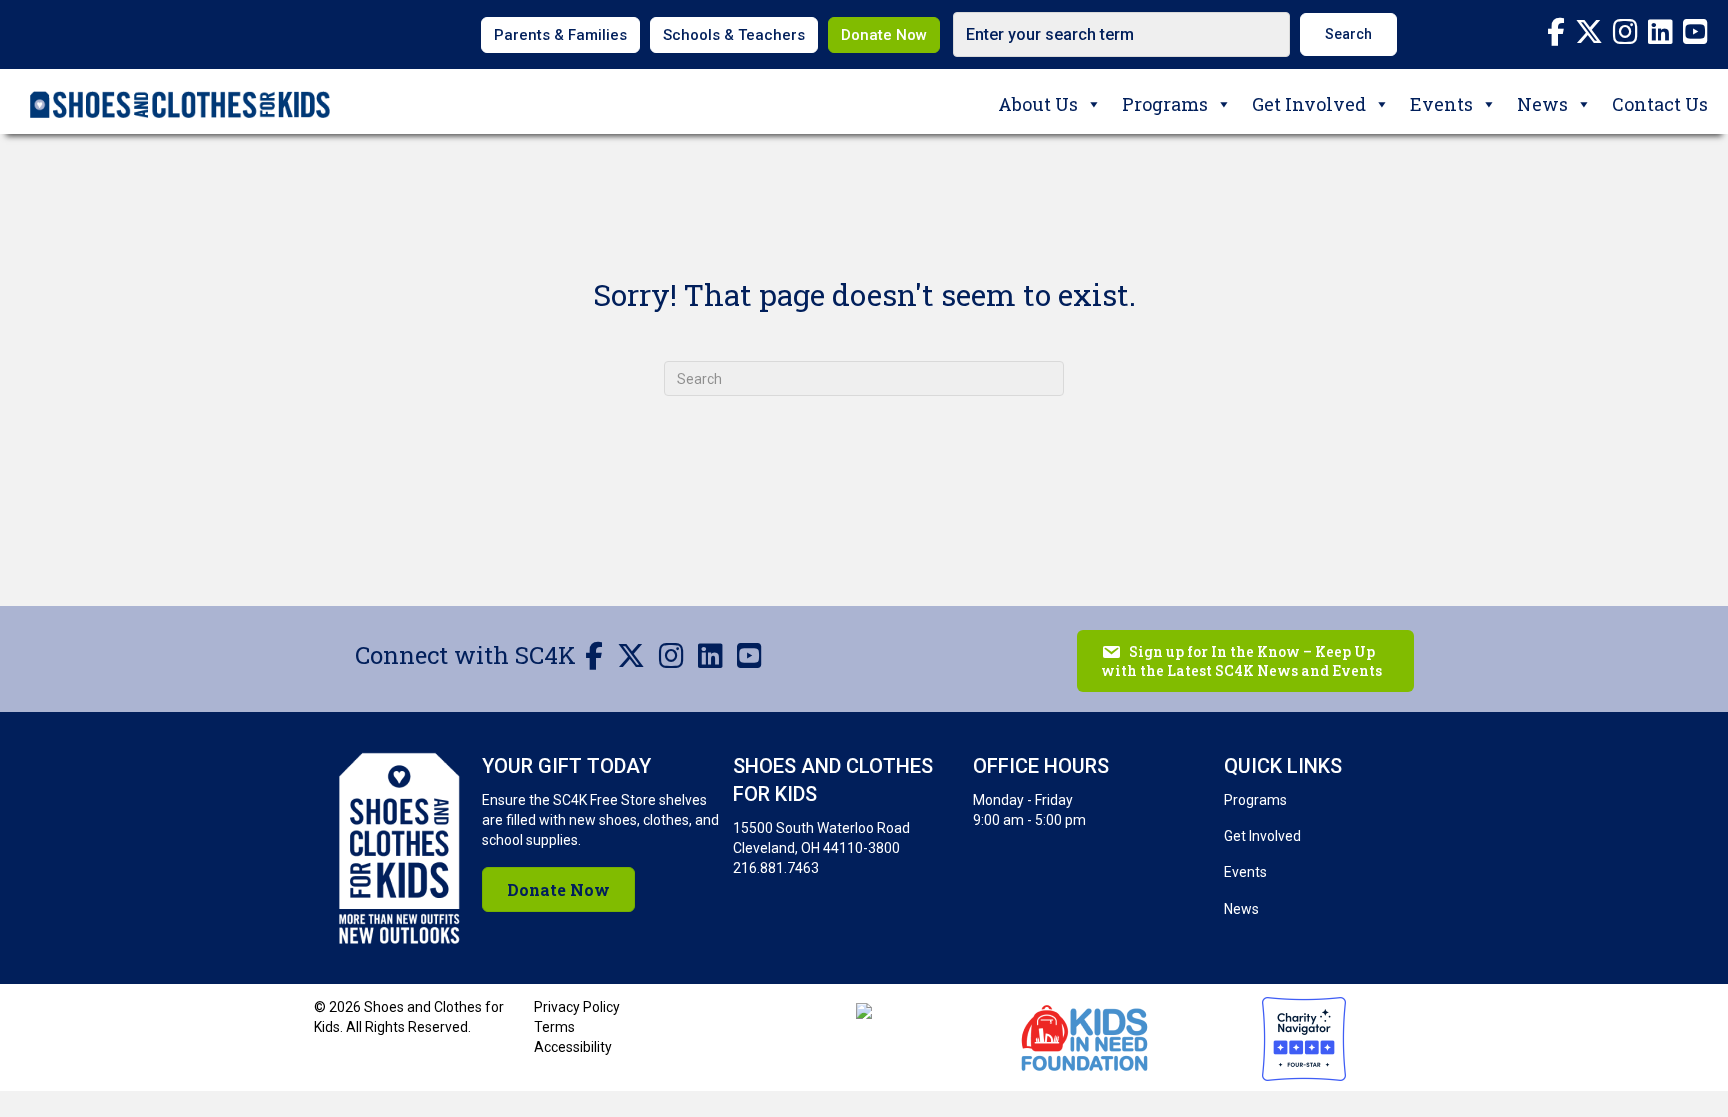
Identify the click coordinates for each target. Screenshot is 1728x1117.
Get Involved (1309, 104)
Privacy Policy (577, 1007)
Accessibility (573, 1047)
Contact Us (1660, 104)
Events (1441, 104)
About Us (1038, 104)
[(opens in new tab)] (1084, 1035)
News (1542, 104)
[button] (1348, 34)
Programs (1165, 104)
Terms (554, 1027)
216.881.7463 (776, 868)
